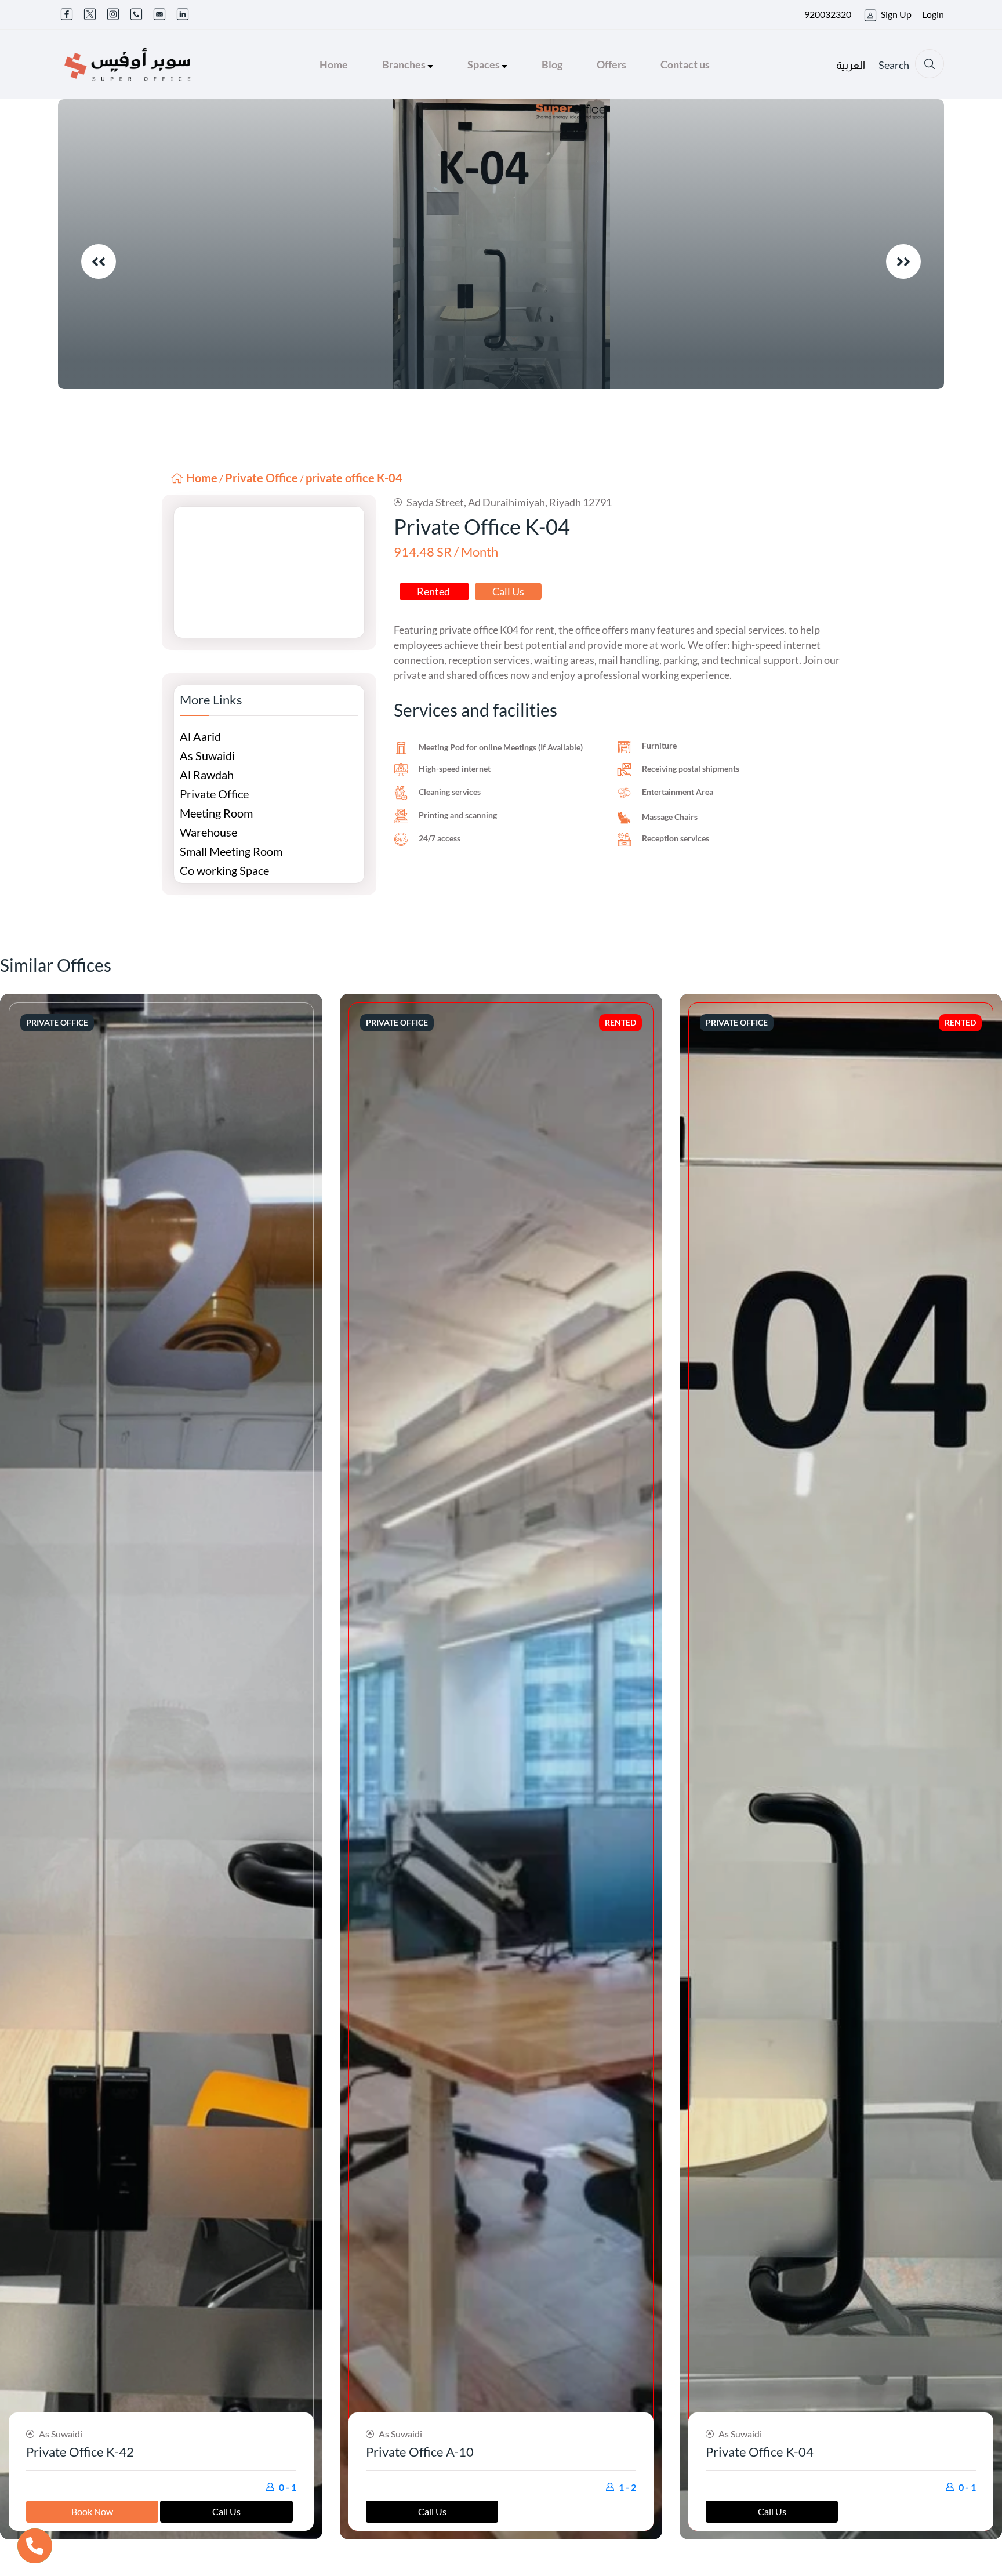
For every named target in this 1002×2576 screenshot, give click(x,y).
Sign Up (896, 14)
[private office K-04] (841, 1767)
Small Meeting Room (231, 851)
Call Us (508, 591)
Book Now (92, 2511)
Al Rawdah (207, 775)
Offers (611, 64)
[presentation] (99, 261)
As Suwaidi (207, 755)
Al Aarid (200, 736)
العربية (851, 66)
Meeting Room (216, 813)
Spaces (484, 64)
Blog (552, 64)
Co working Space (224, 870)
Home (334, 64)
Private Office (262, 478)
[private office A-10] (501, 1767)
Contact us (685, 64)
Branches (405, 64)
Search (894, 65)
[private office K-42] (161, 1767)
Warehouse (208, 832)
